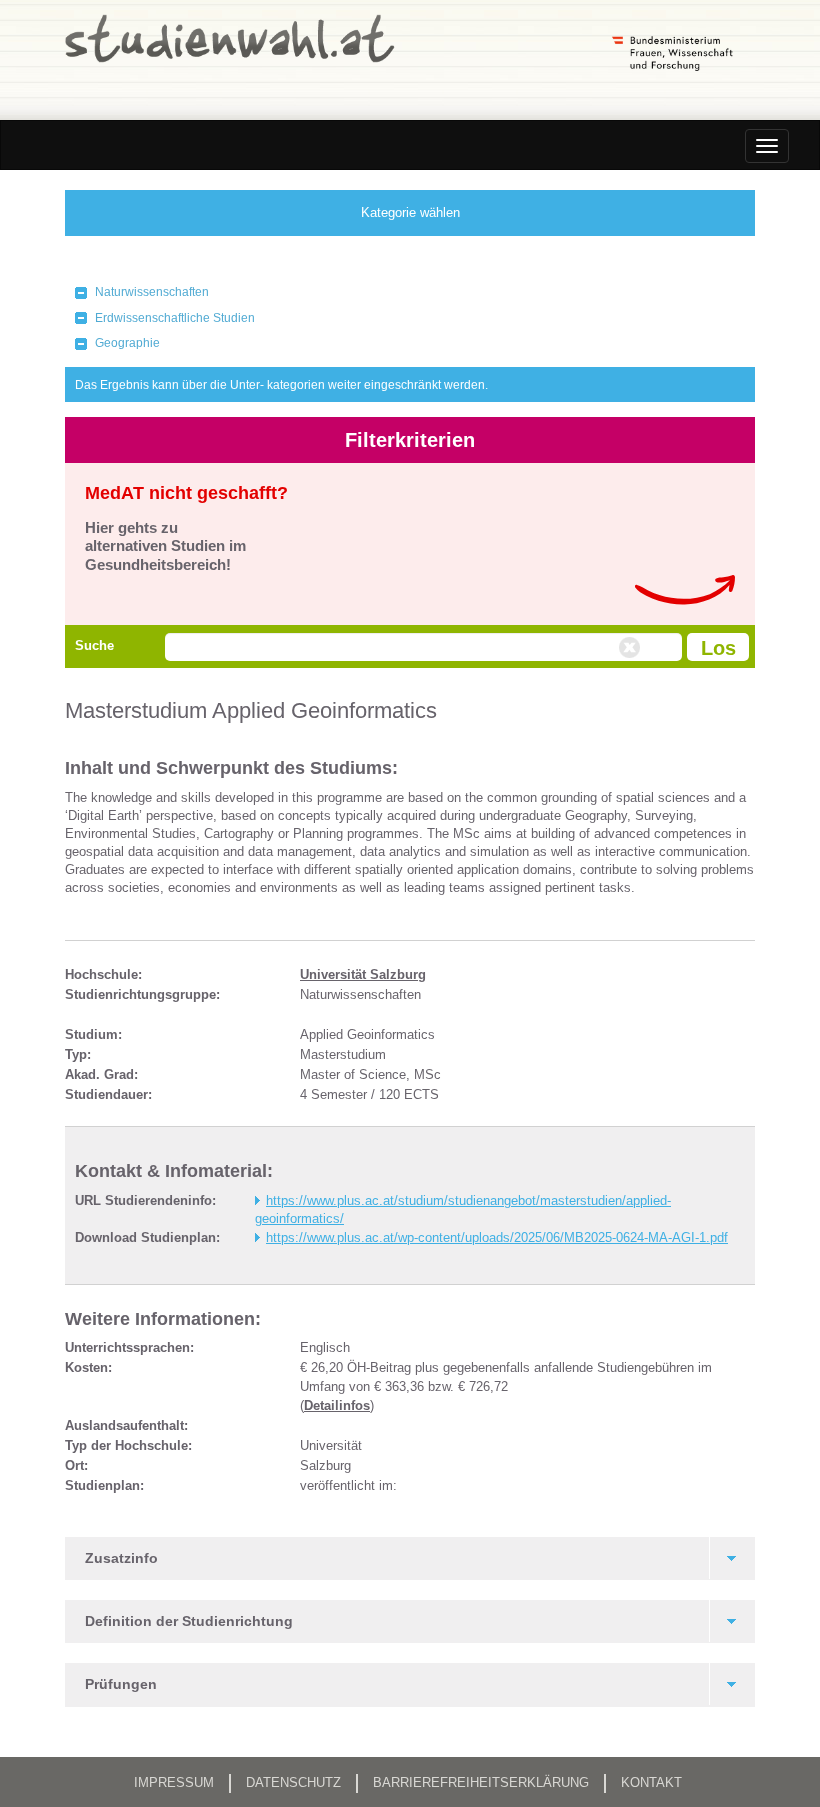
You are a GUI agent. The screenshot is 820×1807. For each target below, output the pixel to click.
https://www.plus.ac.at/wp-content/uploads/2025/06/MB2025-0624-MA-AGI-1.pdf (497, 1237)
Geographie (127, 343)
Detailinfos (337, 1405)
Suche (94, 645)
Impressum (174, 1782)
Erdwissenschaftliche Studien (175, 318)
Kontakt (651, 1782)
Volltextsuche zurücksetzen (632, 648)
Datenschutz (293, 1782)
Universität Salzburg (363, 974)
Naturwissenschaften (152, 292)
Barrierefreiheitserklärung (481, 1782)
